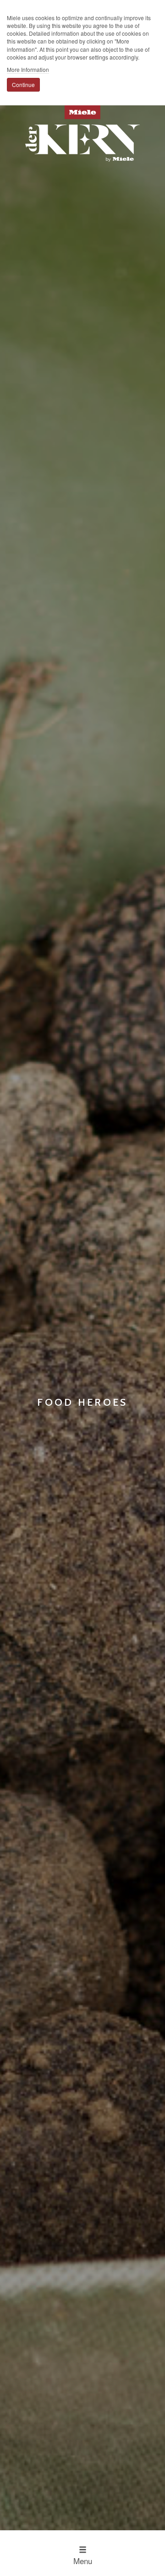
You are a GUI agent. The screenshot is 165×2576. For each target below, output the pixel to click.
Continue (23, 85)
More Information (28, 69)
